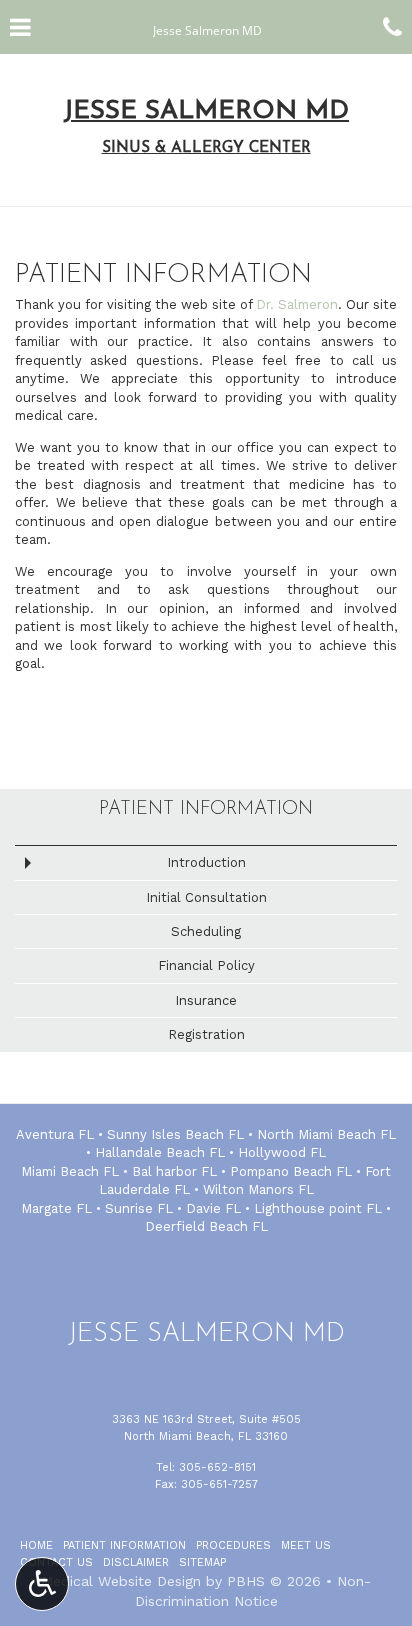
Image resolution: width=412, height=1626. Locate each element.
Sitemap (202, 1562)
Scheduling (206, 931)
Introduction (206, 862)
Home (36, 1545)
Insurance (206, 1000)
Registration (206, 1034)
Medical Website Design (121, 1581)
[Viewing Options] (42, 1584)
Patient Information (206, 809)
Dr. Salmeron (297, 304)
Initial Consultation (206, 897)
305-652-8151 (217, 1467)
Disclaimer (136, 1562)
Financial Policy (206, 965)
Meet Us (306, 1545)
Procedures (233, 1545)
